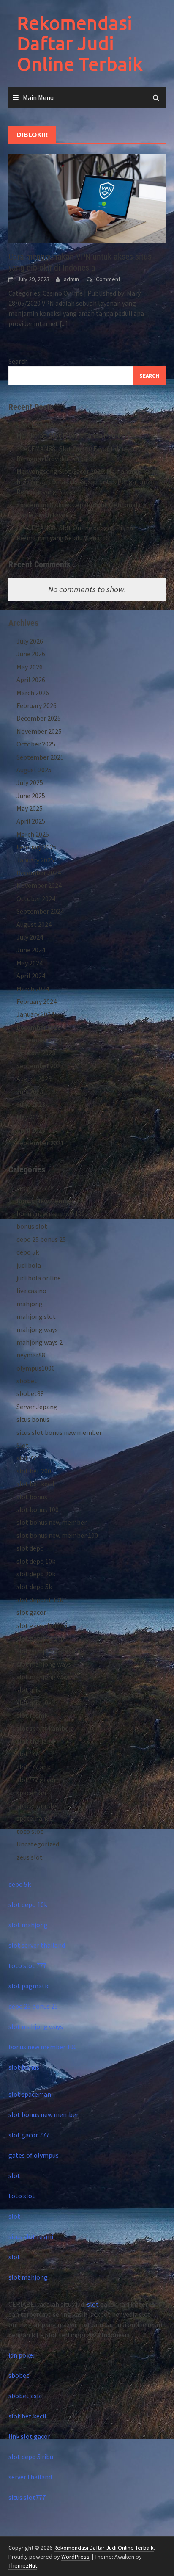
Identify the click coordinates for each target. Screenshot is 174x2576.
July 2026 (30, 641)
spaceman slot (38, 1805)
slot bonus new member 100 (57, 1535)
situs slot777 (27, 2497)
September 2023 (40, 1066)
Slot (23, 1445)
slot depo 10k (36, 1561)
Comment (108, 279)
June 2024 (31, 950)
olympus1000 (36, 1368)
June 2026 (31, 654)
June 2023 (31, 1104)
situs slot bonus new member (59, 1432)
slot (14, 2175)
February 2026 (37, 705)
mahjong (30, 1304)
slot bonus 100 (38, 1509)
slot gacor (31, 1612)
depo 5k (28, 1252)
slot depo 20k (36, 1574)
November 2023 (39, 1040)
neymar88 (31, 1355)
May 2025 (30, 808)
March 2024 (33, 989)
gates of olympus (34, 2155)
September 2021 (40, 1143)
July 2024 (30, 937)
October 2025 (36, 744)
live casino (31, 1291)
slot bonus (32, 1497)
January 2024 (35, 1014)
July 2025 (30, 782)
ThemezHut (23, 2565)
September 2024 (40, 911)
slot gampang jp (40, 1638)
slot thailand (35, 1741)
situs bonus (33, 1419)
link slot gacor (29, 2436)
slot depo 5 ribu (31, 2457)
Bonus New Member (45, 1201)
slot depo (30, 1548)
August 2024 (34, 924)
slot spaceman (30, 2094)
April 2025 (31, 821)
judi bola (29, 1265)
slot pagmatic (29, 1986)
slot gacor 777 (29, 2135)
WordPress (75, 2557)
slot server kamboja (45, 1728)
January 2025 (35, 860)
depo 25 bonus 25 (41, 1239)
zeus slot (30, 1857)
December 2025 (39, 718)
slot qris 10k (34, 1703)
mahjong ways (37, 1329)
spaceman (31, 1793)
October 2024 (36, 898)
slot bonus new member (52, 1522)
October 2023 (36, 1053)
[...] (64, 323)
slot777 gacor (36, 1780)
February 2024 (37, 1001)
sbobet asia (25, 2396)
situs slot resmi (31, 2236)
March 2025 (33, 834)
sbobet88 (30, 1393)
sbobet (27, 1381)
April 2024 (31, 976)
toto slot (30, 1831)
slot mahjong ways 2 (46, 1677)
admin (71, 279)
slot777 (27, 1754)
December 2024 (39, 873)
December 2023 (39, 1027)
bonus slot (32, 1226)
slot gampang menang (50, 1651)
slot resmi (31, 1715)
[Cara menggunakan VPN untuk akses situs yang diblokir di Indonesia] (87, 198)
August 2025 (34, 770)
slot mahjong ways (44, 1664)
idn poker (22, 2355)
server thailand (30, 2477)
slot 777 (28, 1458)
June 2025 (31, 796)
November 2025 (39, 731)
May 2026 (30, 667)
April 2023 (31, 1130)
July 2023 (30, 1092)
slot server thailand (37, 1945)
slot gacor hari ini (42, 1625)
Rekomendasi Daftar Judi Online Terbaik (80, 43)
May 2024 (30, 963)
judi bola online (39, 1278)
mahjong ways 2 (39, 1342)
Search (18, 361)
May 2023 (30, 1117)
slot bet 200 (34, 1471)
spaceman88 (35, 1818)
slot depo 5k (34, 1587)
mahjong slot (36, 1316)
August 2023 (34, 1078)
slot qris (28, 1689)
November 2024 (39, 885)
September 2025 (40, 757)
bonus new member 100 (51, 1213)
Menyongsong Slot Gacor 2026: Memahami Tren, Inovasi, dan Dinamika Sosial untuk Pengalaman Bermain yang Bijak (86, 481)
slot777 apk (33, 1767)
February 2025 (37, 847)
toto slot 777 (27, 1965)
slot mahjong (28, 1925)
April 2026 (31, 680)
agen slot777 (35, 1188)
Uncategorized (38, 1844)
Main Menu (38, 97)
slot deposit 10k (40, 1600)
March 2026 (33, 693)
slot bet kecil (35, 1484)
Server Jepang (37, 1407)
